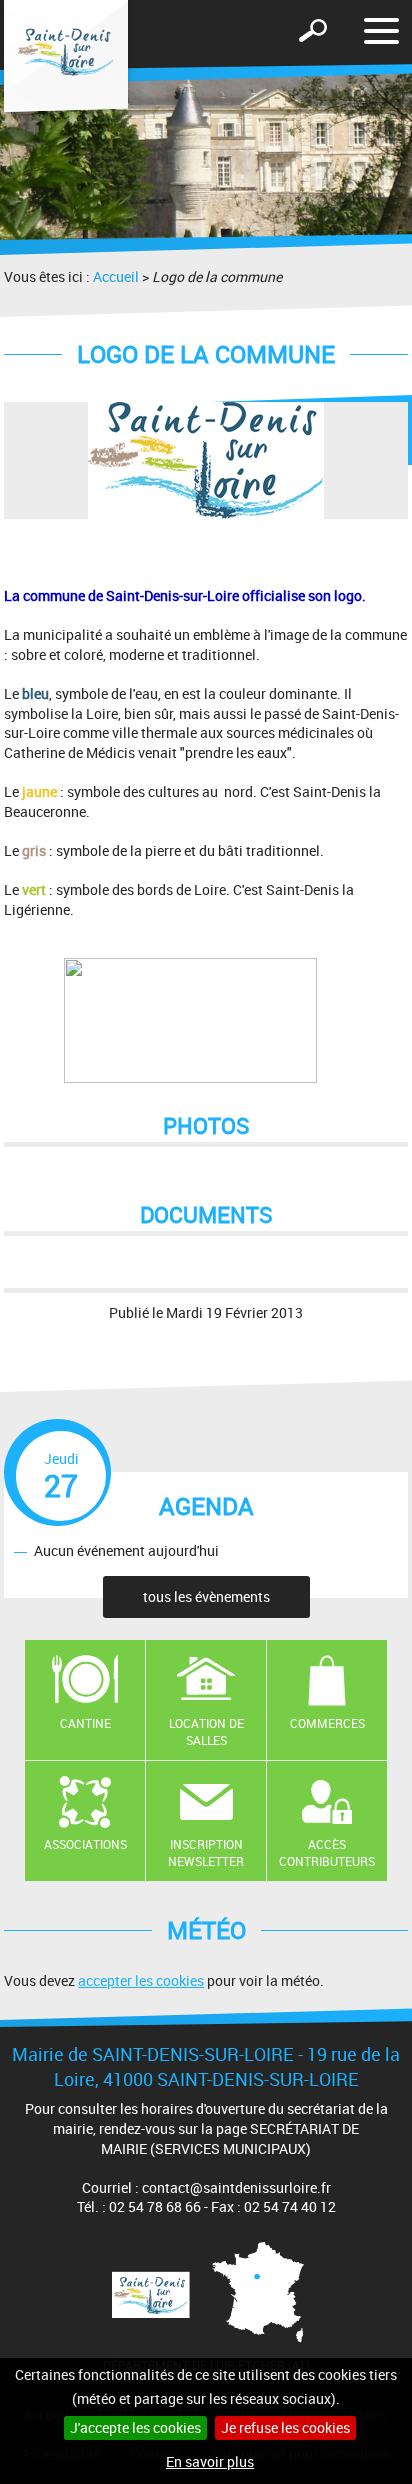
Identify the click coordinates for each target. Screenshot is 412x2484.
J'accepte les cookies (135, 2427)
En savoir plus (210, 2461)
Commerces (327, 1723)
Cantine (85, 1723)
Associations (85, 1844)
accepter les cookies (141, 1980)
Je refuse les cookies (285, 2427)
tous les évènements (206, 1596)
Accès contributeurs (327, 1852)
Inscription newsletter (206, 1852)
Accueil (116, 276)
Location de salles (206, 1731)
